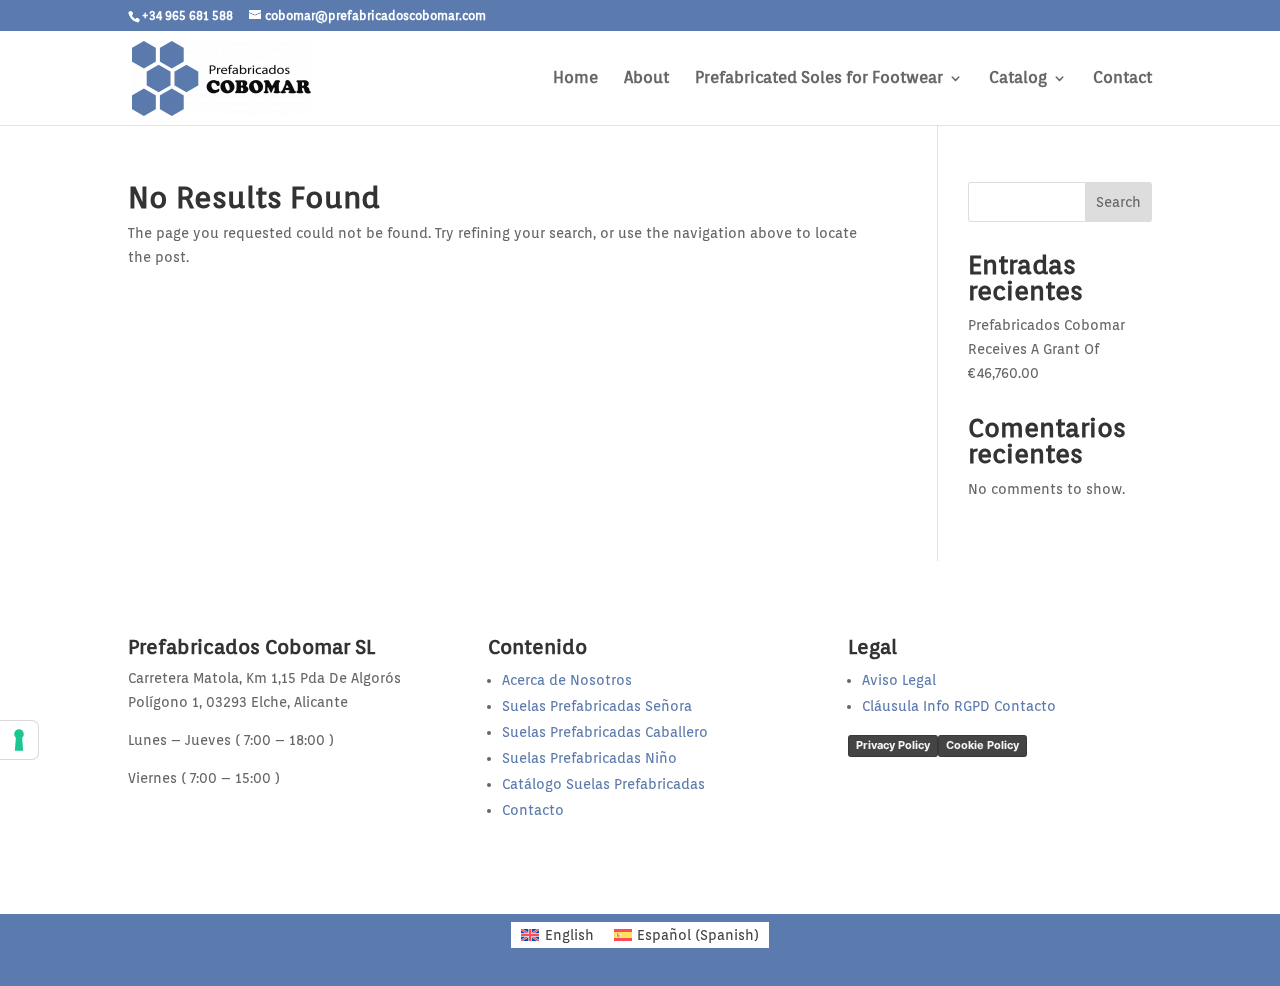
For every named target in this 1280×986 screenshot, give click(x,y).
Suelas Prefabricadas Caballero (605, 732)
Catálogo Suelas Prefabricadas (603, 784)
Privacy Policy (893, 745)
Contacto (533, 810)
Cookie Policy (982, 745)
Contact (1122, 79)
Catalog (1018, 79)
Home (575, 79)
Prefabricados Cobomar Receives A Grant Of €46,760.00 (1046, 349)
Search (1118, 202)
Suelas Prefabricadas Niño (589, 758)
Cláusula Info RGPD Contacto (959, 706)
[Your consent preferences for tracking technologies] (19, 740)
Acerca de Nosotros (567, 680)
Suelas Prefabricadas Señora (597, 706)
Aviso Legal (899, 680)
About (646, 79)
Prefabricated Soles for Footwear (819, 79)
